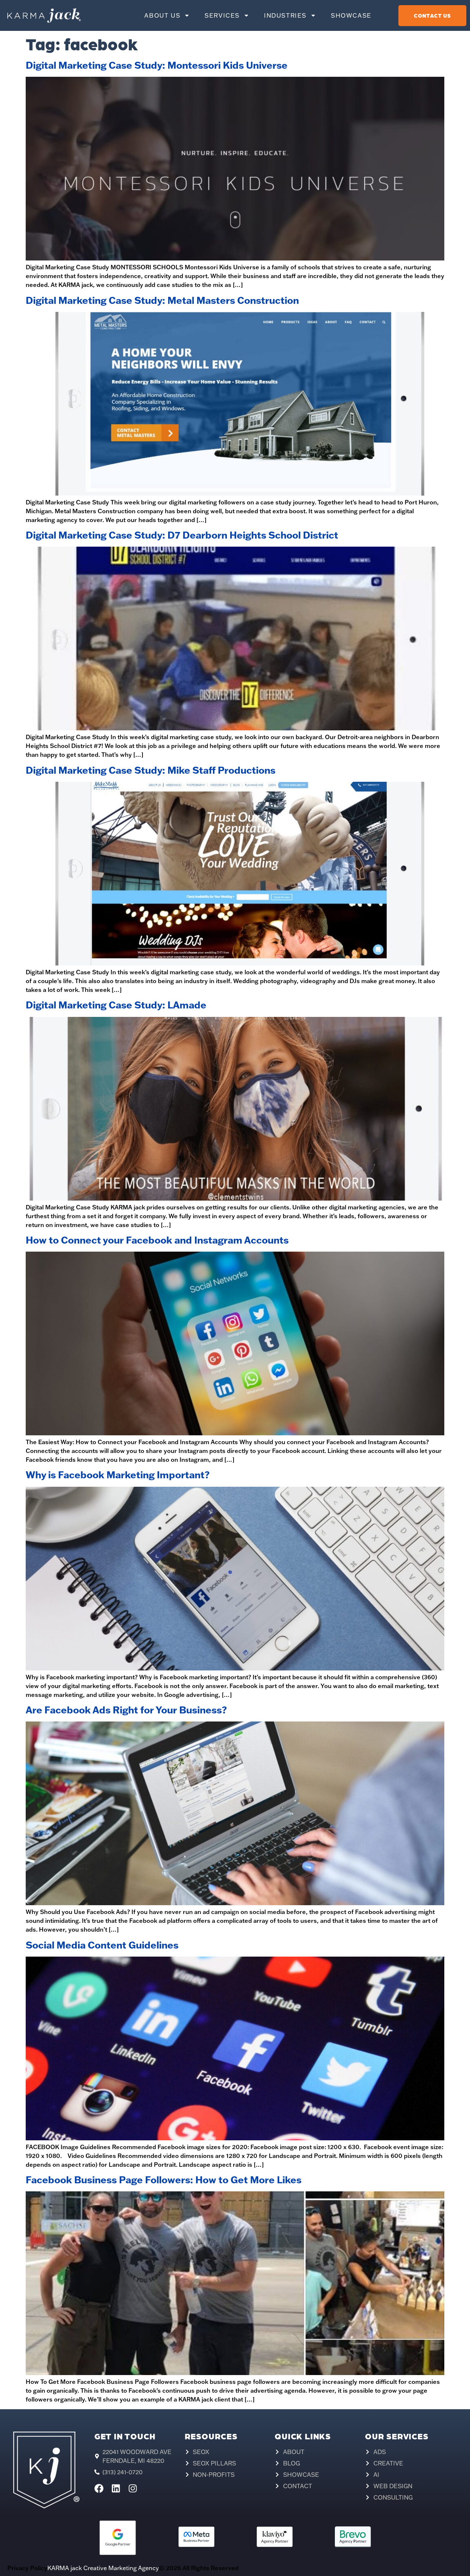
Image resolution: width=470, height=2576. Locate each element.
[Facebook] (99, 2488)
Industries (285, 15)
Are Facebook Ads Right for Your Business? (126, 1710)
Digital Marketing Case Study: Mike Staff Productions (151, 770)
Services (222, 15)
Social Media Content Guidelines (102, 1945)
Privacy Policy (27, 2568)
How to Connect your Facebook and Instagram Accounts (157, 1240)
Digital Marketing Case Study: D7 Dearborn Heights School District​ (182, 535)
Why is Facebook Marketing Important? (118, 1475)
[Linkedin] (116, 2488)
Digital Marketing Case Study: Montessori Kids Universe (157, 65)
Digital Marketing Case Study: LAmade (116, 1005)
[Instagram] (133, 2488)
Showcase (351, 15)
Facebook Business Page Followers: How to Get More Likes (164, 2180)
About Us (162, 15)
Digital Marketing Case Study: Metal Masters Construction (162, 300)
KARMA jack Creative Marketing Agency (103, 2568)
